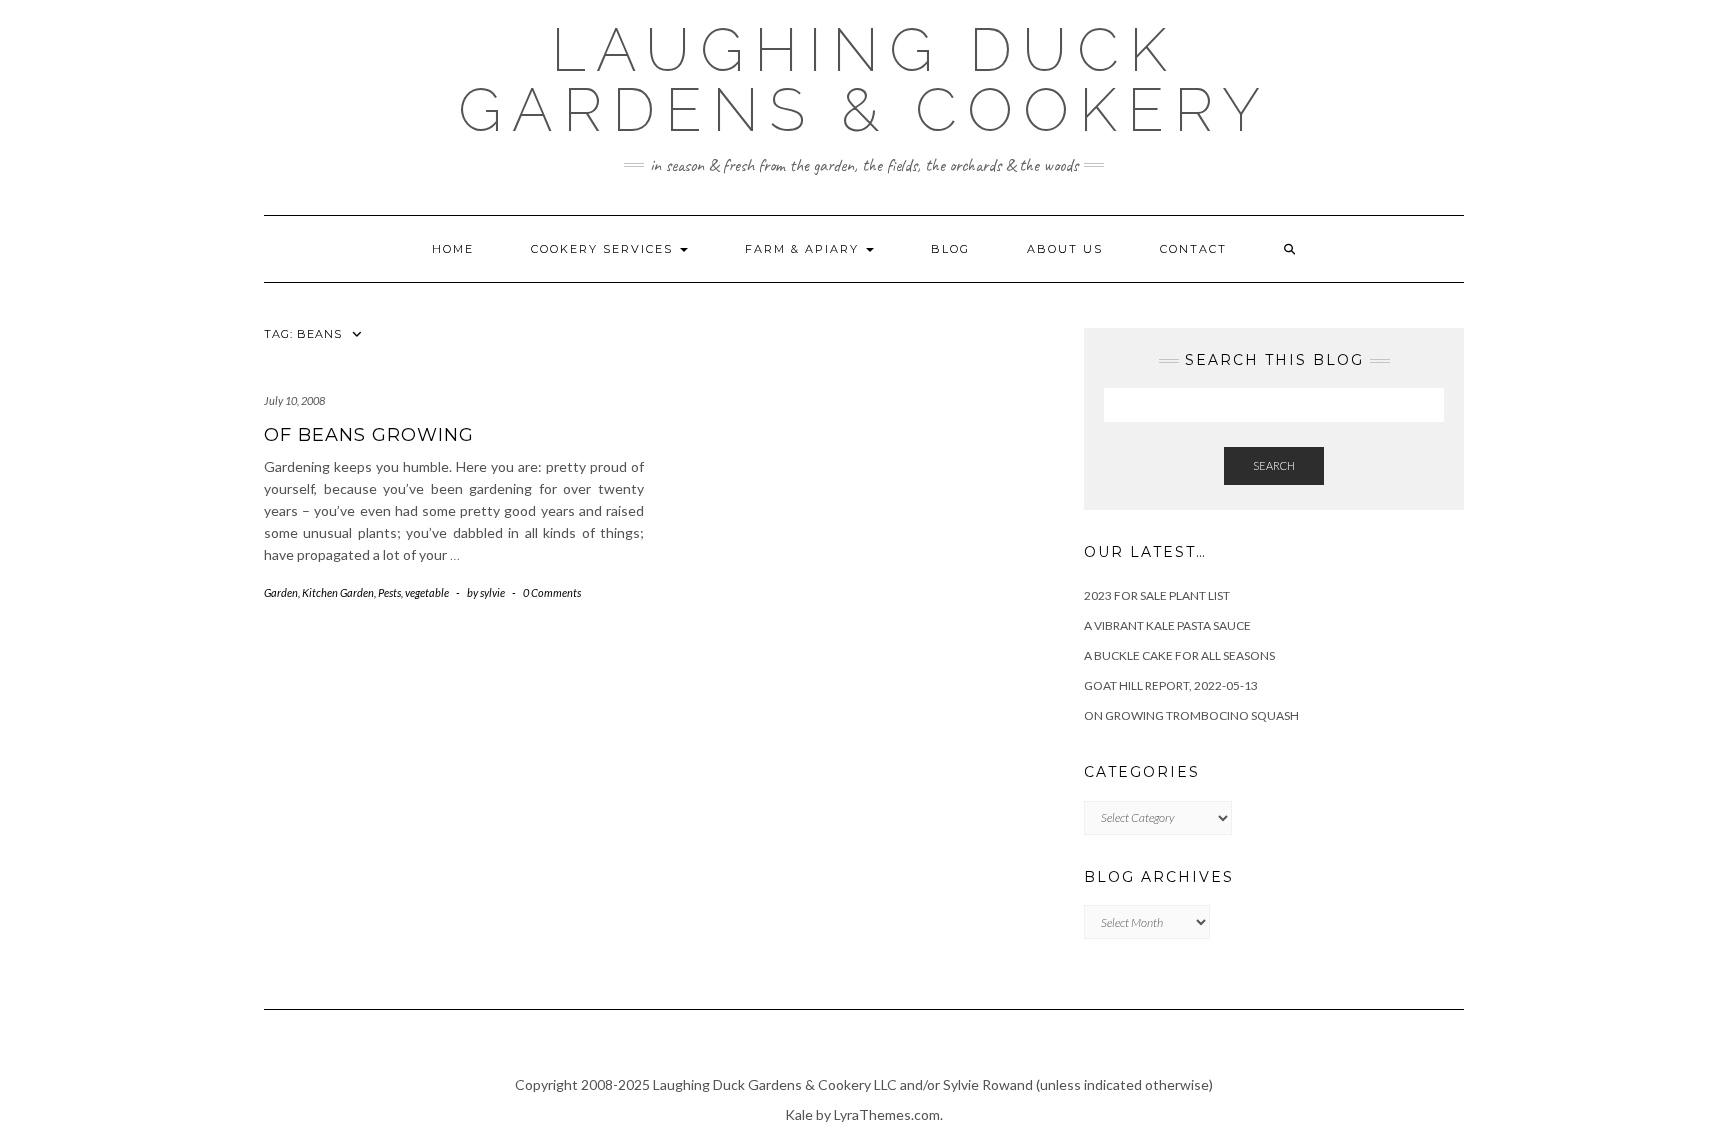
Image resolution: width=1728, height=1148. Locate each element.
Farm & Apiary (804, 249)
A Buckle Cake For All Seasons (1179, 655)
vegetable (427, 592)
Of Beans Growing (369, 435)
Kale (799, 1114)
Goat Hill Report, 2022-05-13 (1171, 685)
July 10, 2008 (294, 400)
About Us (1065, 249)
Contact (1193, 249)
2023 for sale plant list (1157, 595)
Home (453, 249)
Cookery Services (604, 249)
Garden (281, 592)
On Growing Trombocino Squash (1191, 715)
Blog (950, 249)
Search (1274, 465)
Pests (389, 592)
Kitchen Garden (338, 592)
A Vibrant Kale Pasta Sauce (1167, 625)
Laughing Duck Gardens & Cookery (864, 80)
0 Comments (552, 592)
